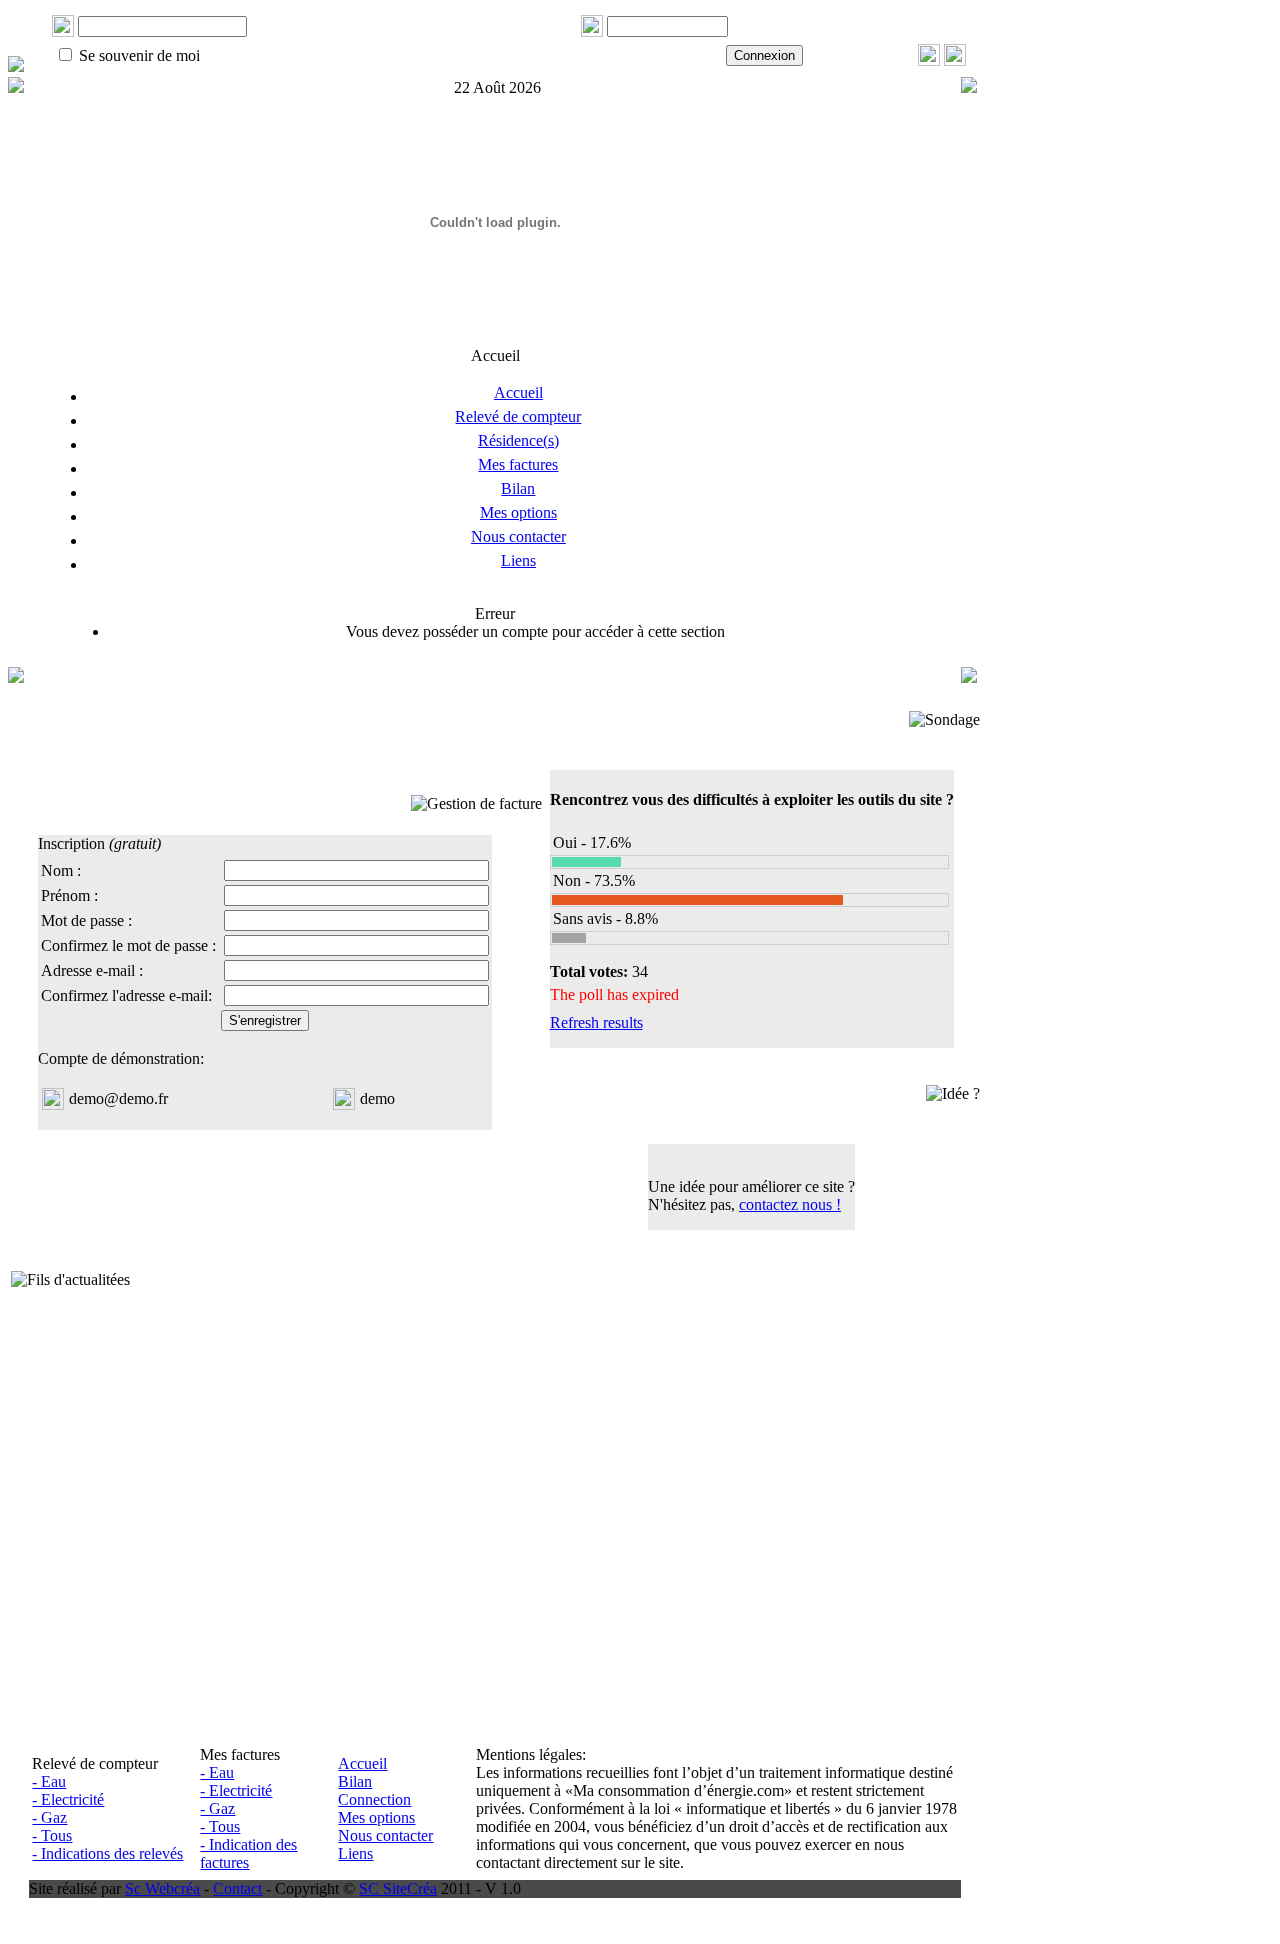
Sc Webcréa (162, 1888)
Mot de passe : (86, 920)
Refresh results (596, 1022)
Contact (237, 1888)
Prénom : (69, 895)
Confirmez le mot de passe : (128, 945)
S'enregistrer (265, 1020)
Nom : (61, 870)
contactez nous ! (790, 1204)
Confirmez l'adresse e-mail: (126, 995)
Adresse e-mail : (92, 970)
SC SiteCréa (398, 1888)
